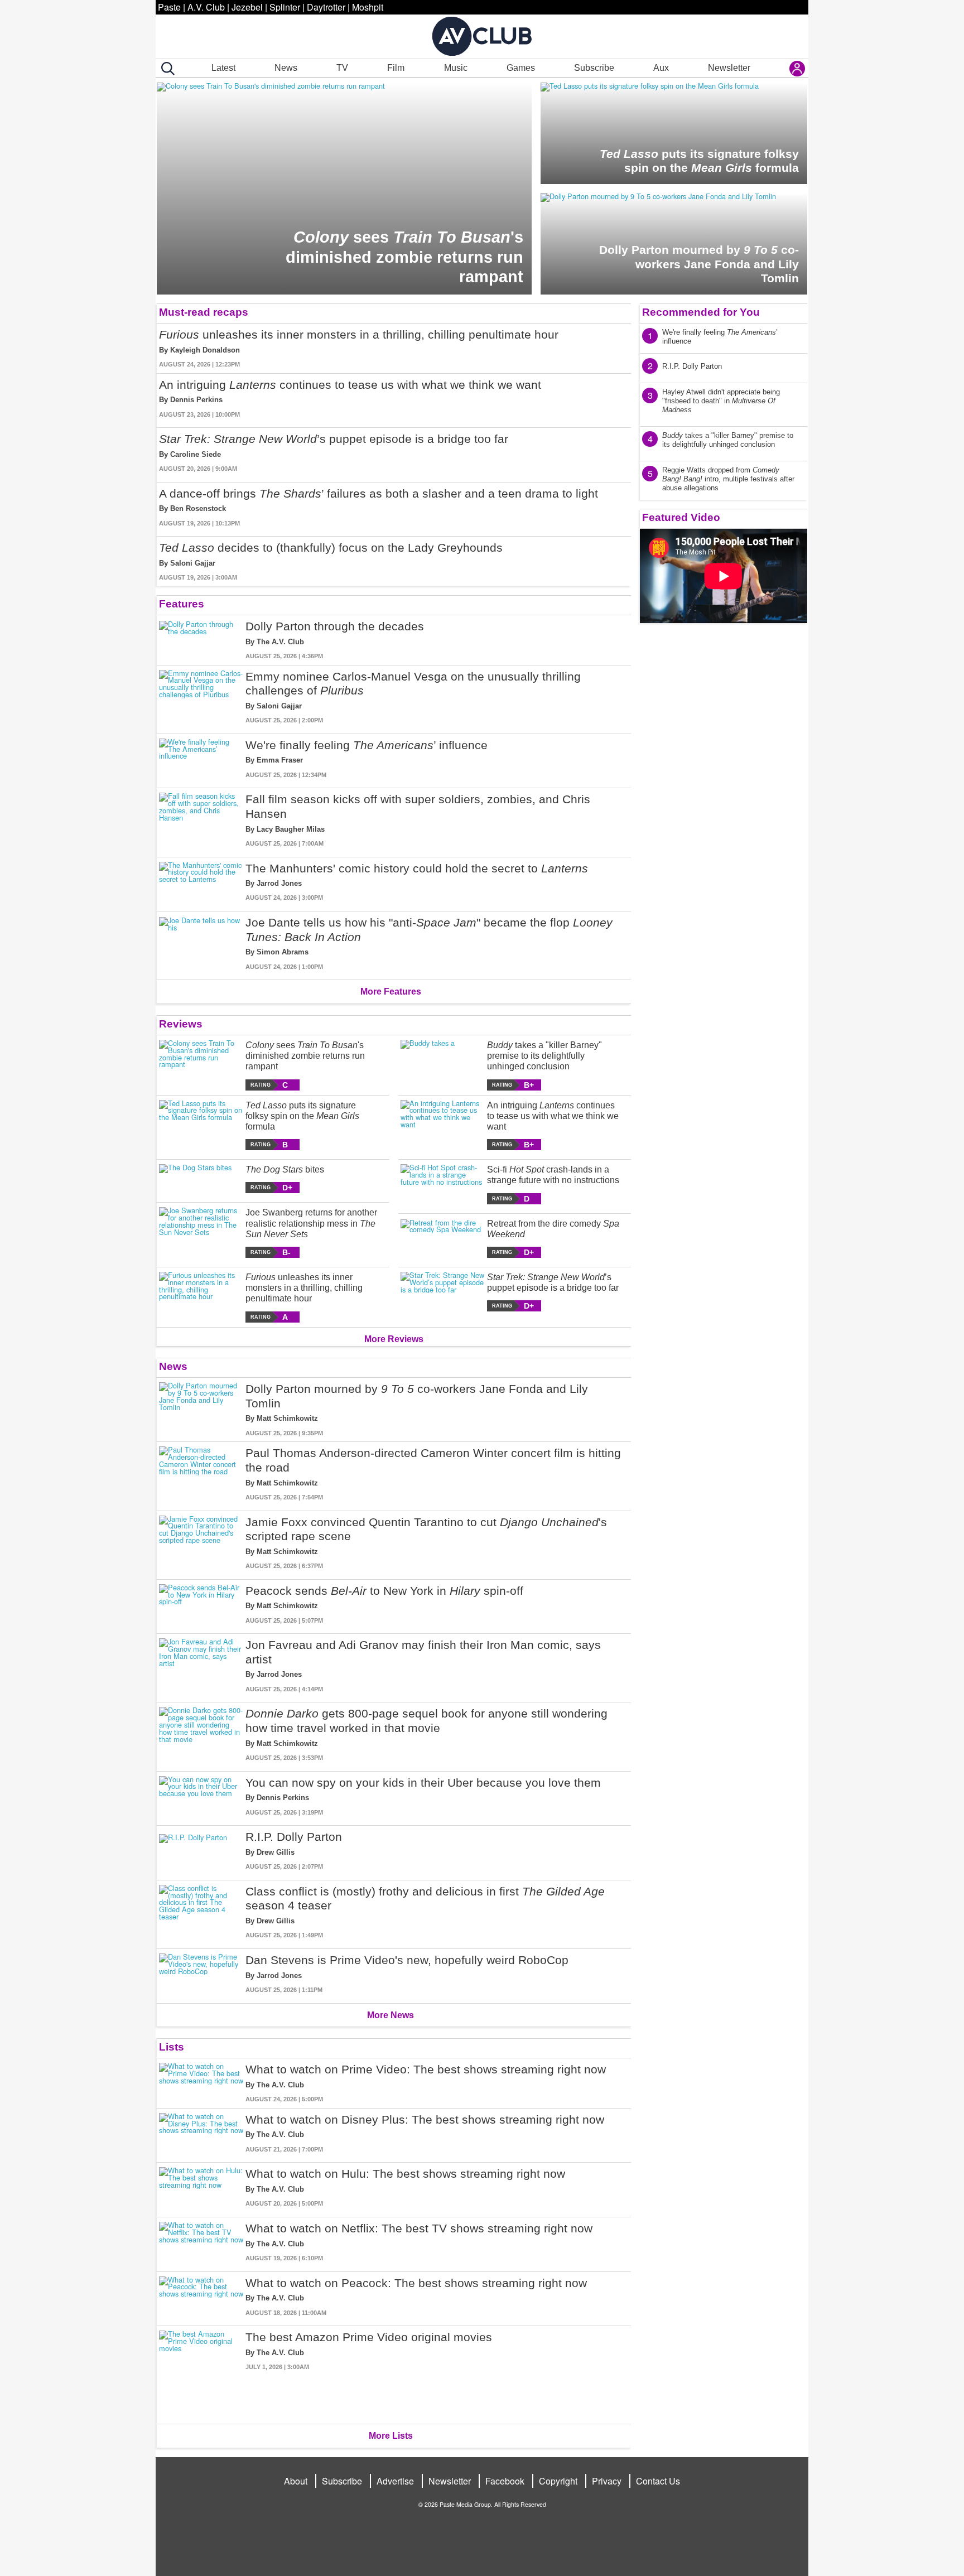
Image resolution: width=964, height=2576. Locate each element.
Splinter (285, 7)
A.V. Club (206, 7)
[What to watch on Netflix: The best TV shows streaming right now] (201, 2242)
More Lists (391, 2436)
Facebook (505, 2481)
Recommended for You (701, 312)
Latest (223, 68)
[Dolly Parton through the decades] (201, 640)
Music (456, 68)
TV (342, 68)
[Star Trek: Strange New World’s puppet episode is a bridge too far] (443, 1292)
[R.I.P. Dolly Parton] (201, 1851)
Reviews (181, 1024)
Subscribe (594, 68)
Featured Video (681, 517)
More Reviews (394, 1339)
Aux (661, 68)
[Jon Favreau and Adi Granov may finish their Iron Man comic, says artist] (201, 1666)
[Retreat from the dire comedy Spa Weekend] (443, 1238)
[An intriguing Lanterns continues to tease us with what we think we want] (443, 1125)
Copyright (558, 2481)
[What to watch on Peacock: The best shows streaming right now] (201, 2297)
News (286, 68)
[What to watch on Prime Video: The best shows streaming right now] (201, 2083)
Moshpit (368, 7)
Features (182, 604)
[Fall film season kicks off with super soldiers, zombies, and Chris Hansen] (201, 820)
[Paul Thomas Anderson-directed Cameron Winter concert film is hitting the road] (201, 1474)
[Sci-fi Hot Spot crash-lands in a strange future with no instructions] (443, 1184)
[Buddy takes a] (443, 1065)
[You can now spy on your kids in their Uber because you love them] (201, 1796)
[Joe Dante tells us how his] (201, 943)
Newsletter (729, 68)
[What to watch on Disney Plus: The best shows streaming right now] (201, 2133)
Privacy (607, 2481)
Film (396, 68)
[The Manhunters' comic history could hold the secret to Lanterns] (201, 882)
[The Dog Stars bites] (201, 1179)
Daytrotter (326, 7)
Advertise (395, 2481)
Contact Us (658, 2481)
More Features (391, 992)
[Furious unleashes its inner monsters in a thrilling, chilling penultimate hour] (201, 1297)
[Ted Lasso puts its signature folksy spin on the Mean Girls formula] (201, 1125)
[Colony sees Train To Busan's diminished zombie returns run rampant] (201, 1065)
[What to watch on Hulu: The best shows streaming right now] (201, 2187)
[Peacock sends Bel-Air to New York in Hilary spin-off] (201, 1605)
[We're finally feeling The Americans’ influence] (201, 759)
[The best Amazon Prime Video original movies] (201, 2373)
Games (521, 68)
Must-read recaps (204, 312)
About (296, 2481)
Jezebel (247, 7)
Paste (169, 7)
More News (391, 2015)
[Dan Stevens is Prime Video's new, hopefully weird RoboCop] (201, 1974)
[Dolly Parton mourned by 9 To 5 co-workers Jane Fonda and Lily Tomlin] (201, 1410)
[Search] (166, 69)
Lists (172, 2047)
